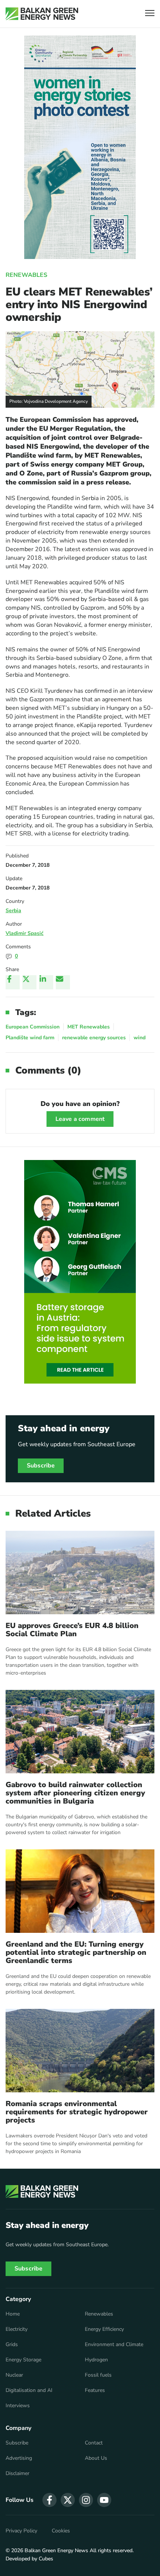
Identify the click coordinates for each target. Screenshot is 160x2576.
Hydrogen (96, 2360)
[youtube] (104, 2500)
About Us (96, 2458)
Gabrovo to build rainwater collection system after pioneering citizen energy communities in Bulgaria (75, 1793)
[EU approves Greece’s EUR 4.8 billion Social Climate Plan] (80, 1573)
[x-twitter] (68, 2500)
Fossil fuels (98, 2375)
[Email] (63, 982)
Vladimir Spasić (25, 933)
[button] (150, 14)
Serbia (13, 911)
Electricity (17, 2329)
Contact (94, 2443)
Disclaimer (17, 2474)
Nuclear (14, 2375)
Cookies (61, 2531)
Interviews (18, 2406)
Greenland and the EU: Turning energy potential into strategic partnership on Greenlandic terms (76, 1953)
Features (95, 2390)
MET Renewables (89, 1027)
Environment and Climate (114, 2345)
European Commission (33, 1027)
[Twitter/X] (29, 982)
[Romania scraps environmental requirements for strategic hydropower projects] (80, 2051)
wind (140, 1038)
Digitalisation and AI (29, 2390)
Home (13, 2314)
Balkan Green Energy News (56, 2550)
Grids (12, 2345)
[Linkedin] (46, 982)
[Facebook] (13, 982)
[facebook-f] (49, 2500)
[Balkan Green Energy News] (42, 14)
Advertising (19, 2458)
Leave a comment (80, 1119)
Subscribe (41, 1466)
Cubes (46, 2559)
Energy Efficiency (104, 2329)
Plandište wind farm (30, 1038)
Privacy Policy (21, 2531)
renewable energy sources (94, 1038)
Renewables (26, 275)
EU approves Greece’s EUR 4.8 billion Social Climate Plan (72, 1630)
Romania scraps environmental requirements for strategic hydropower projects (77, 2112)
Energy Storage (23, 2360)
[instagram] (86, 2500)
